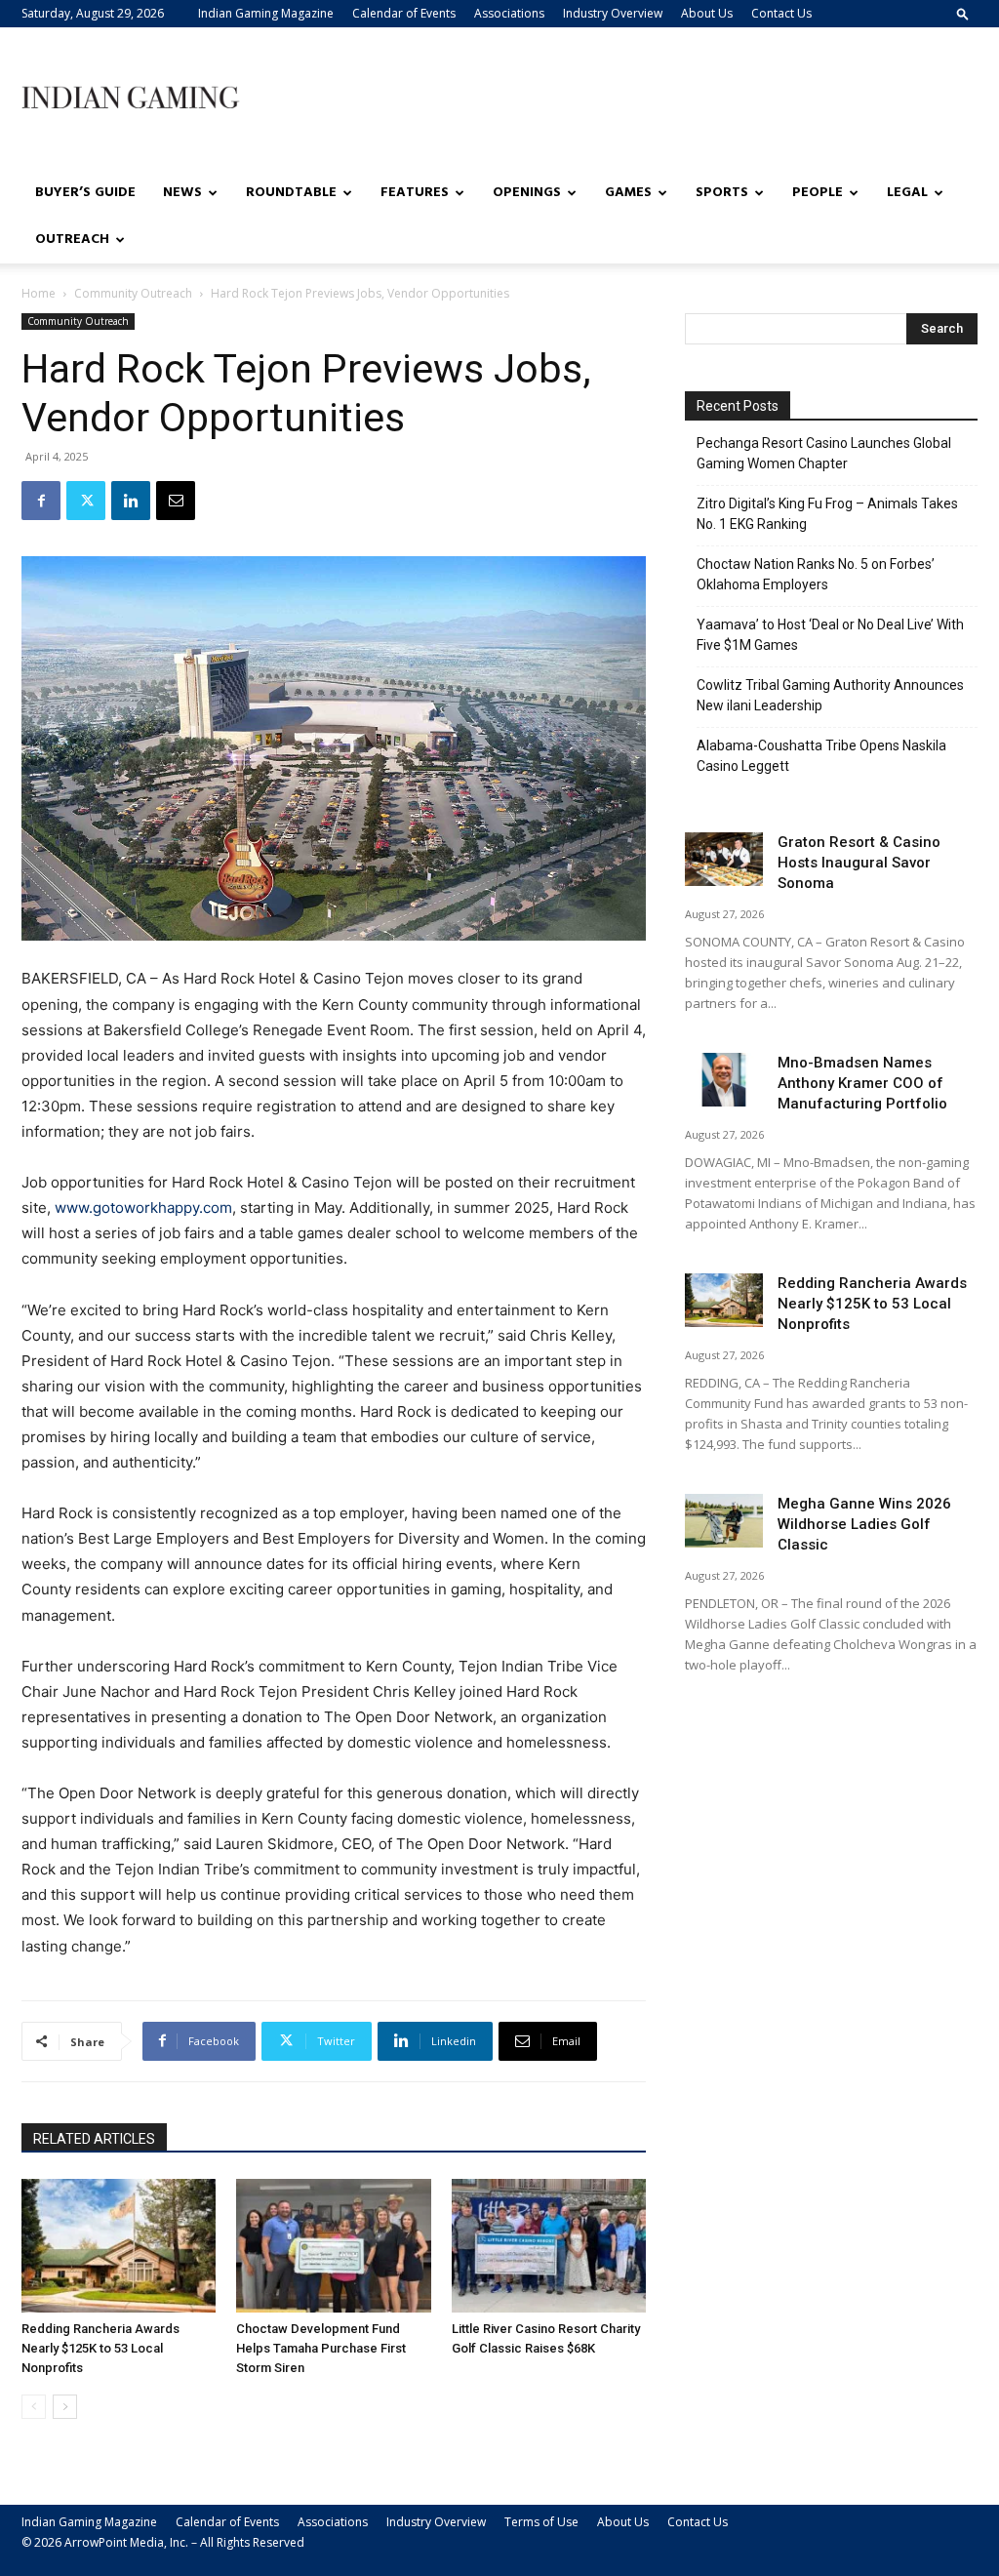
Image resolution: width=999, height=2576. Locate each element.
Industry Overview (613, 13)
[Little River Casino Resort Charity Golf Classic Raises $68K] (549, 2246)
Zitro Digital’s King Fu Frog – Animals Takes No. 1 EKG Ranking (827, 514)
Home (39, 293)
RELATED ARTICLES (94, 2139)
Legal (907, 193)
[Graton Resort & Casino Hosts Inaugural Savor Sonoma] (724, 859)
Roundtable (291, 193)
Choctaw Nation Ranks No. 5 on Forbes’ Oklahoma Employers (816, 574)
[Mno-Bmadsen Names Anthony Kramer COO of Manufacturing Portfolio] (724, 1080)
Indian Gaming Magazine (266, 13)
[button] (963, 13)
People (818, 193)
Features (415, 193)
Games (628, 193)
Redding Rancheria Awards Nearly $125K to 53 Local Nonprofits (100, 2348)
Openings (527, 193)
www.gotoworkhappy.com (143, 1207)
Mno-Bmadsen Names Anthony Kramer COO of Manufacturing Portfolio (862, 1083)
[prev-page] (34, 2407)
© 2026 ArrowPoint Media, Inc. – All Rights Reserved (163, 2542)
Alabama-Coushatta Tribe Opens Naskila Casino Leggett (821, 756)
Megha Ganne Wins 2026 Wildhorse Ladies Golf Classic (864, 1524)
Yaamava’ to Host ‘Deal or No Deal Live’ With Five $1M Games (830, 635)
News (182, 193)
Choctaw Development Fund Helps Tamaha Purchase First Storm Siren (321, 2348)
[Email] (176, 501)
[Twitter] (86, 501)
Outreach (72, 240)
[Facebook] (41, 501)
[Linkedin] (131, 501)
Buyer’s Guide (85, 193)
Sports (722, 193)
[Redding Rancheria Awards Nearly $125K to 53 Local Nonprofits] (119, 2246)
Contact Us (781, 13)
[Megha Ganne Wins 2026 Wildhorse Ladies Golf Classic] (724, 1521)
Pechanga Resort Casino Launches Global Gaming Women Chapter (824, 453)
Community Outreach (133, 293)
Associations (509, 13)
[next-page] (65, 2407)
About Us (707, 13)
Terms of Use (541, 2522)
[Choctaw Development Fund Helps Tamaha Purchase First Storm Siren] (333, 2246)
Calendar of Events (404, 13)
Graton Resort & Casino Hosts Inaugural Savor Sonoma (859, 863)
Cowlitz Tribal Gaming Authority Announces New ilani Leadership (830, 695)
